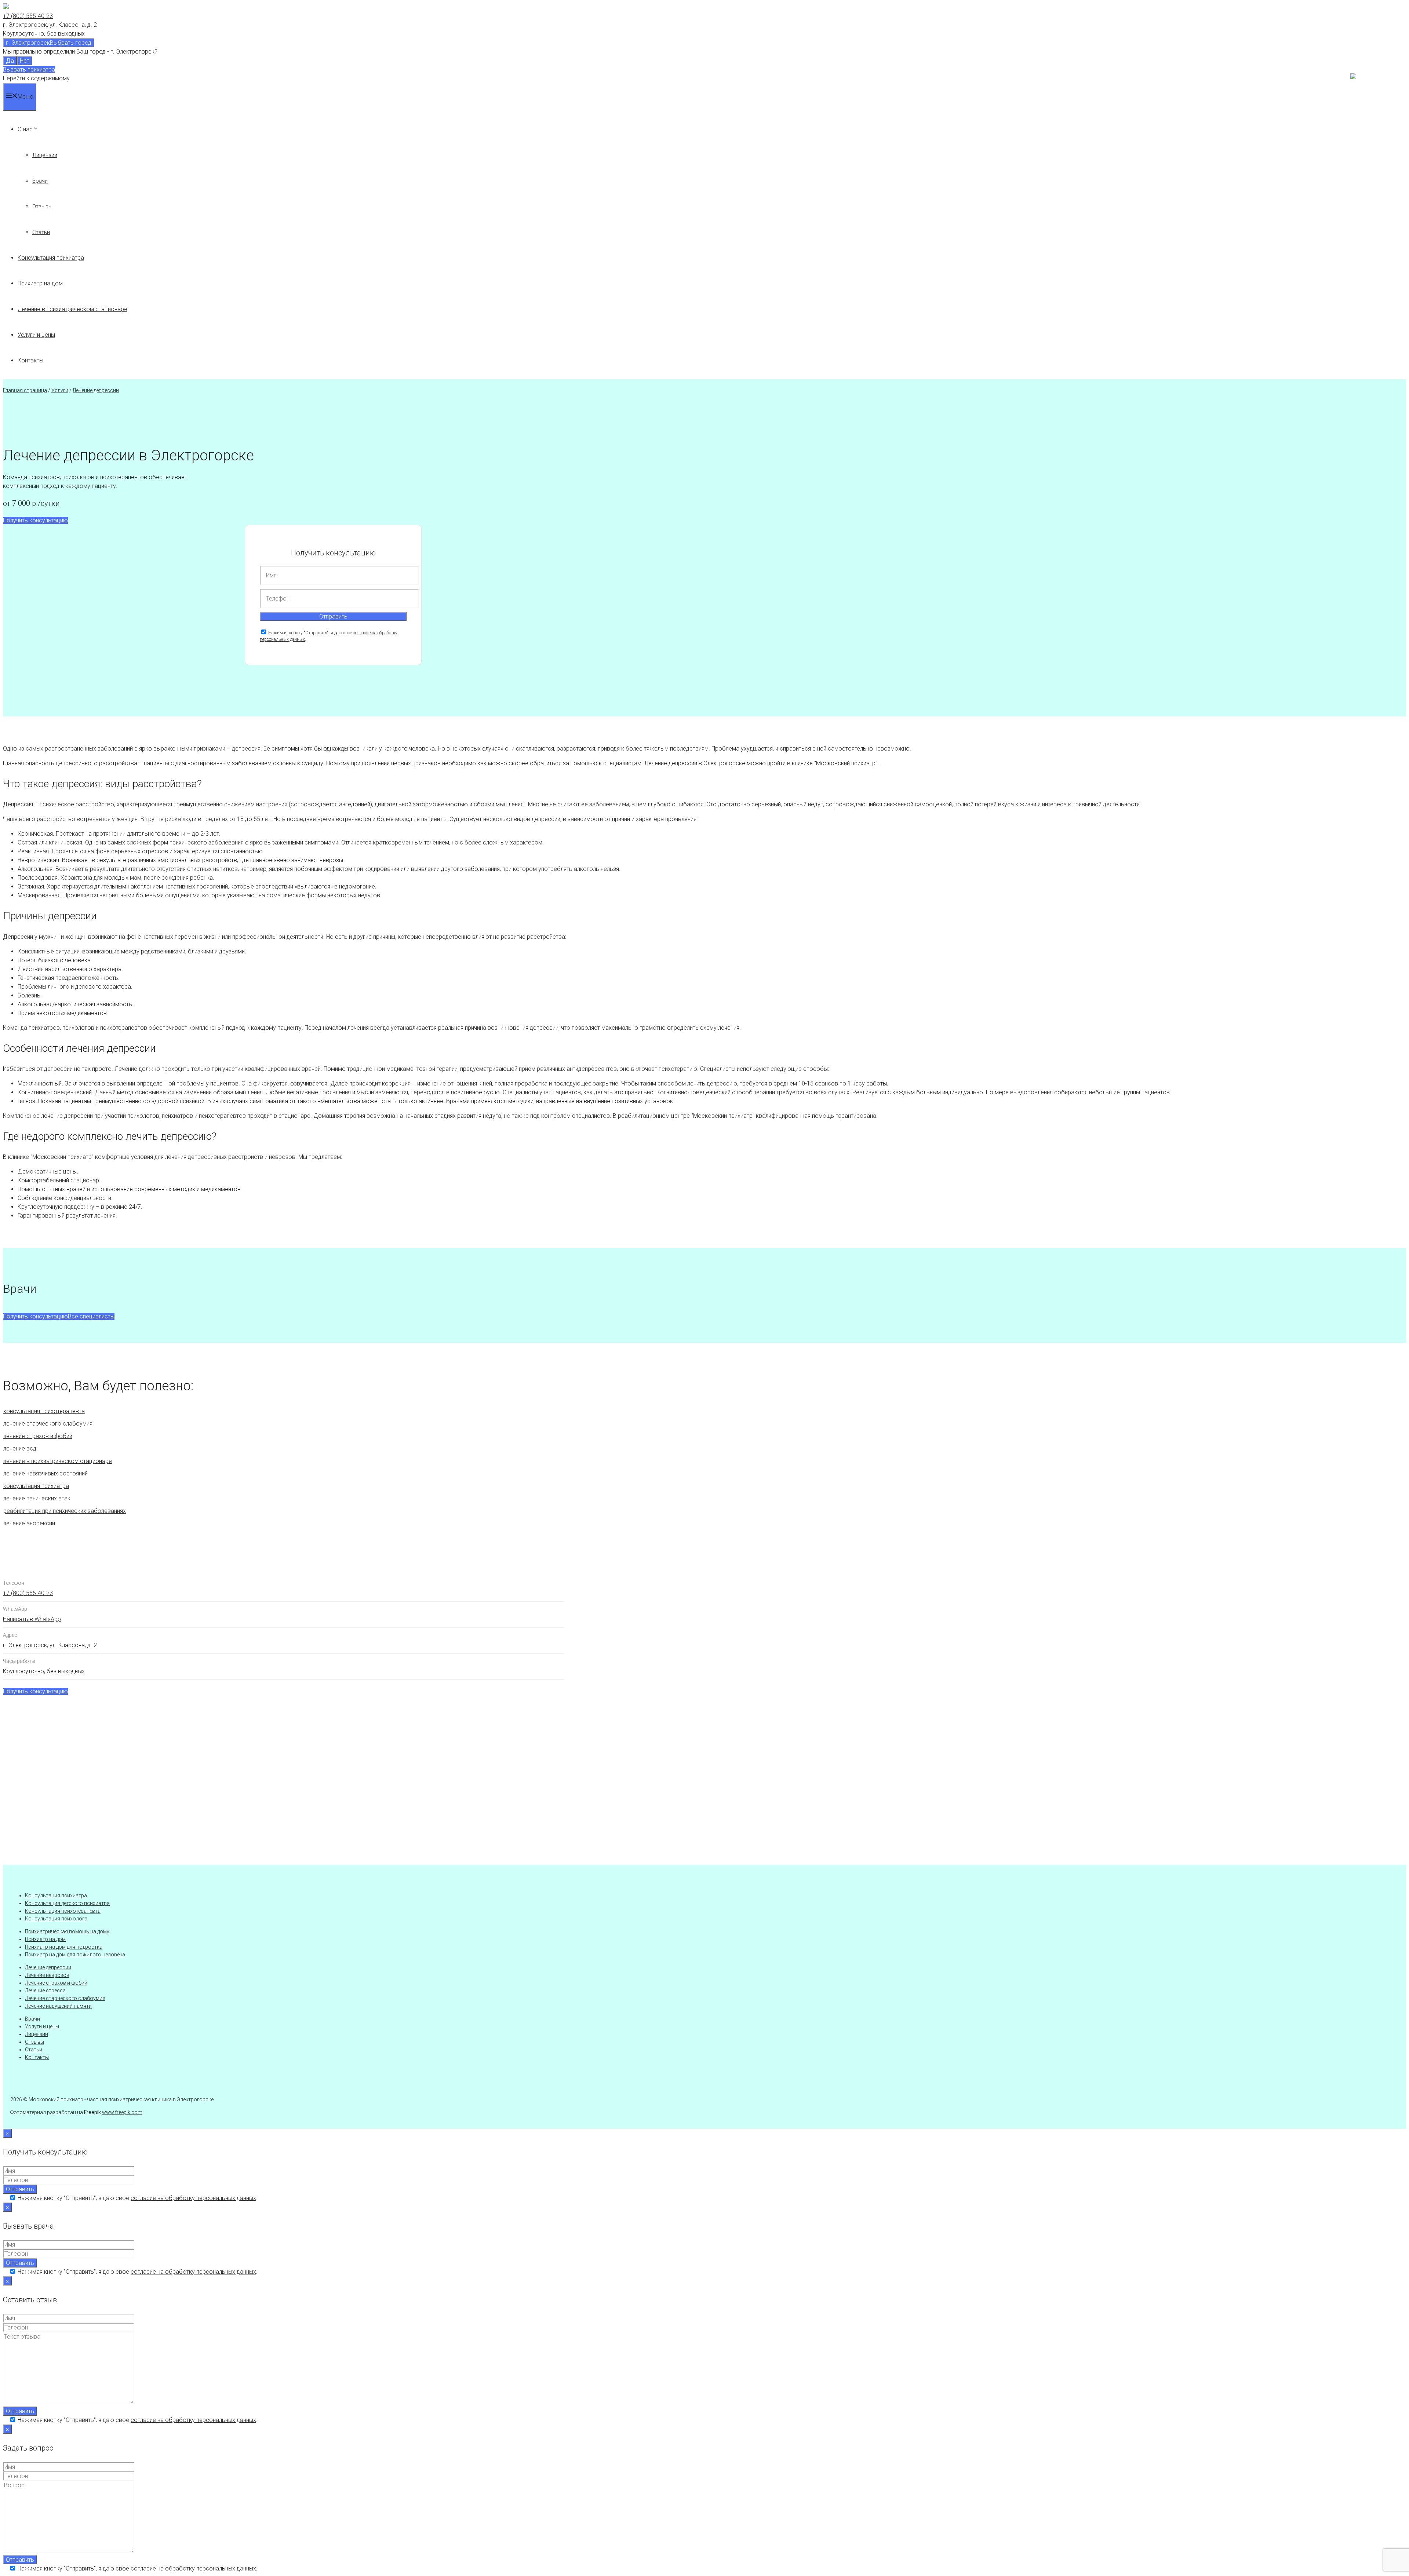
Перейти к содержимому (36, 78)
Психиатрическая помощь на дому (67, 1931)
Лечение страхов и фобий (38, 1436)
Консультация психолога (56, 1919)
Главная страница (25, 390)
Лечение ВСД (20, 1448)
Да (10, 61)
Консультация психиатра (51, 258)
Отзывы (42, 207)
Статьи (41, 232)
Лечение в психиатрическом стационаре (72, 309)
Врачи (40, 181)
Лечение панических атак (37, 1498)
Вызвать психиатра (29, 70)
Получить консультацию (35, 520)
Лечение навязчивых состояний (45, 1473)
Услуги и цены (36, 335)
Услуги (60, 390)
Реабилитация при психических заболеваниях (65, 1511)
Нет (25, 61)
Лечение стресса (45, 1991)
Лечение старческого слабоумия (48, 1424)
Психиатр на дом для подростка (64, 1947)
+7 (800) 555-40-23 (28, 16)
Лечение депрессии (96, 390)
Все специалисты (91, 1316)
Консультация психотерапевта (44, 1411)
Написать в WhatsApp (32, 1619)
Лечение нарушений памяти (58, 2006)
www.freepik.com (122, 2112)
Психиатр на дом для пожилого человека (75, 1955)
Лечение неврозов (47, 1975)
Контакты (30, 360)
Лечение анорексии (29, 1523)
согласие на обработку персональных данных (193, 2198)
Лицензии (45, 155)
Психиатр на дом (40, 283)
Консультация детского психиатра (67, 1903)
